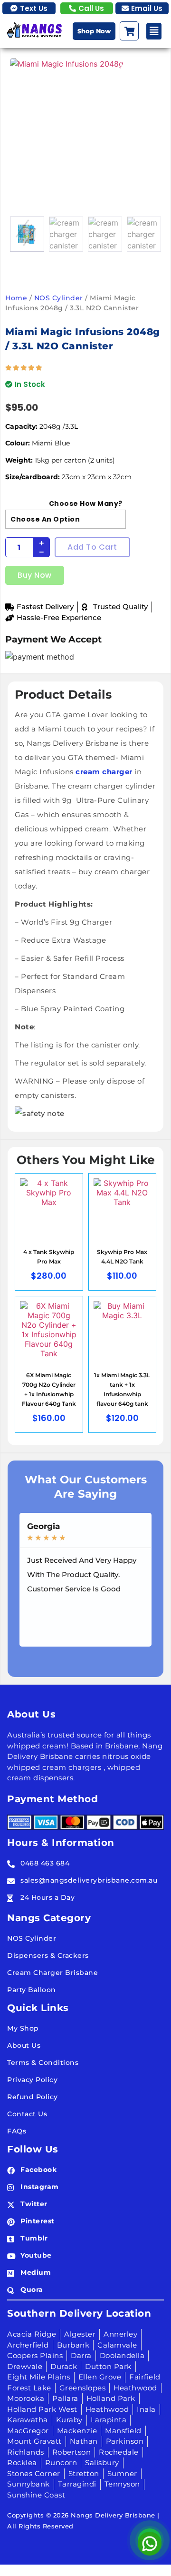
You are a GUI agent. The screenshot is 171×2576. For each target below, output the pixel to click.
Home (16, 298)
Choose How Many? (86, 503)
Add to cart (92, 547)
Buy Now (35, 575)
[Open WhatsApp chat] (150, 2540)
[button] (154, 31)
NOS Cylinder (59, 298)
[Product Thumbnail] (140, 70)
